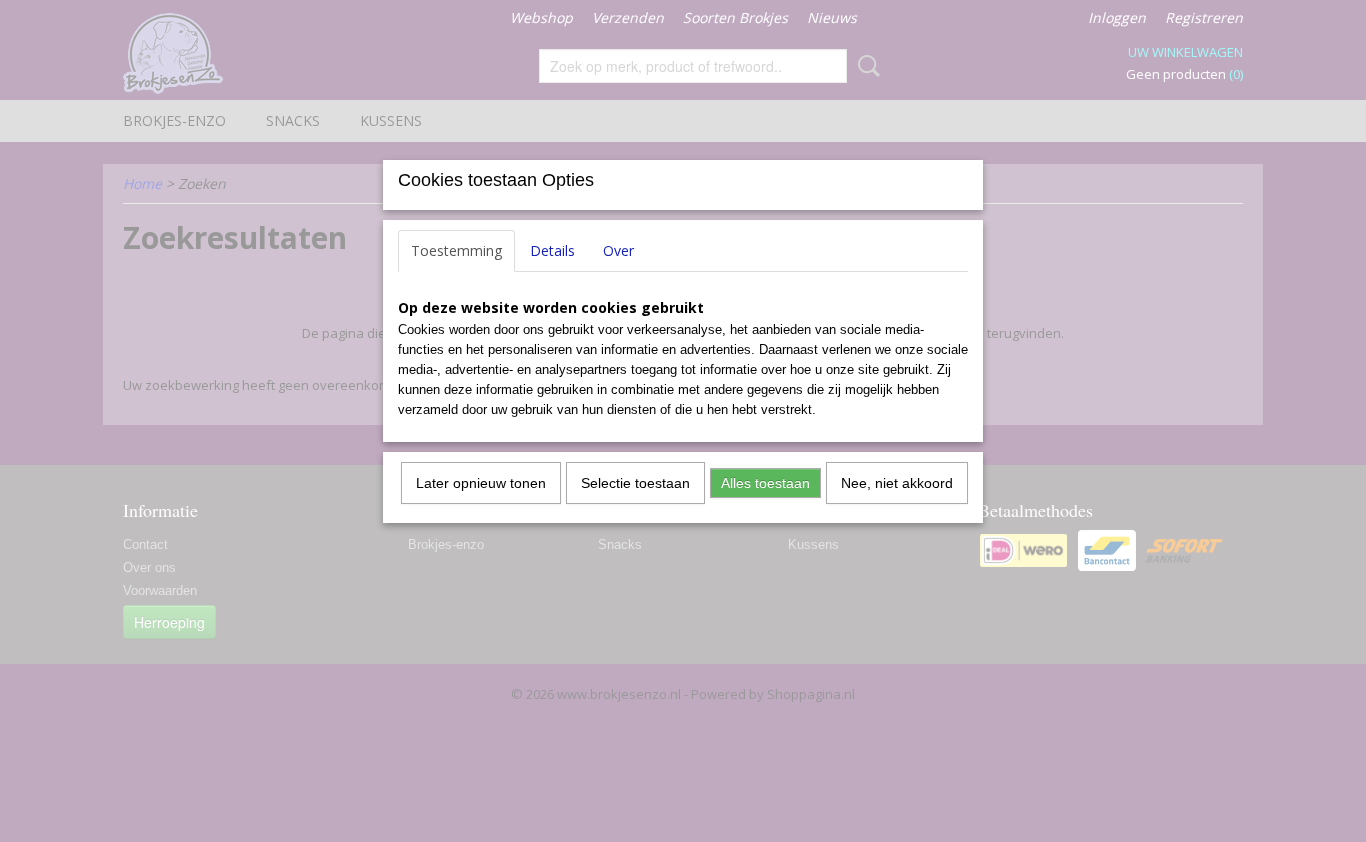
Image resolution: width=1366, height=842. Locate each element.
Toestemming (456, 250)
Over (618, 250)
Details (552, 250)
